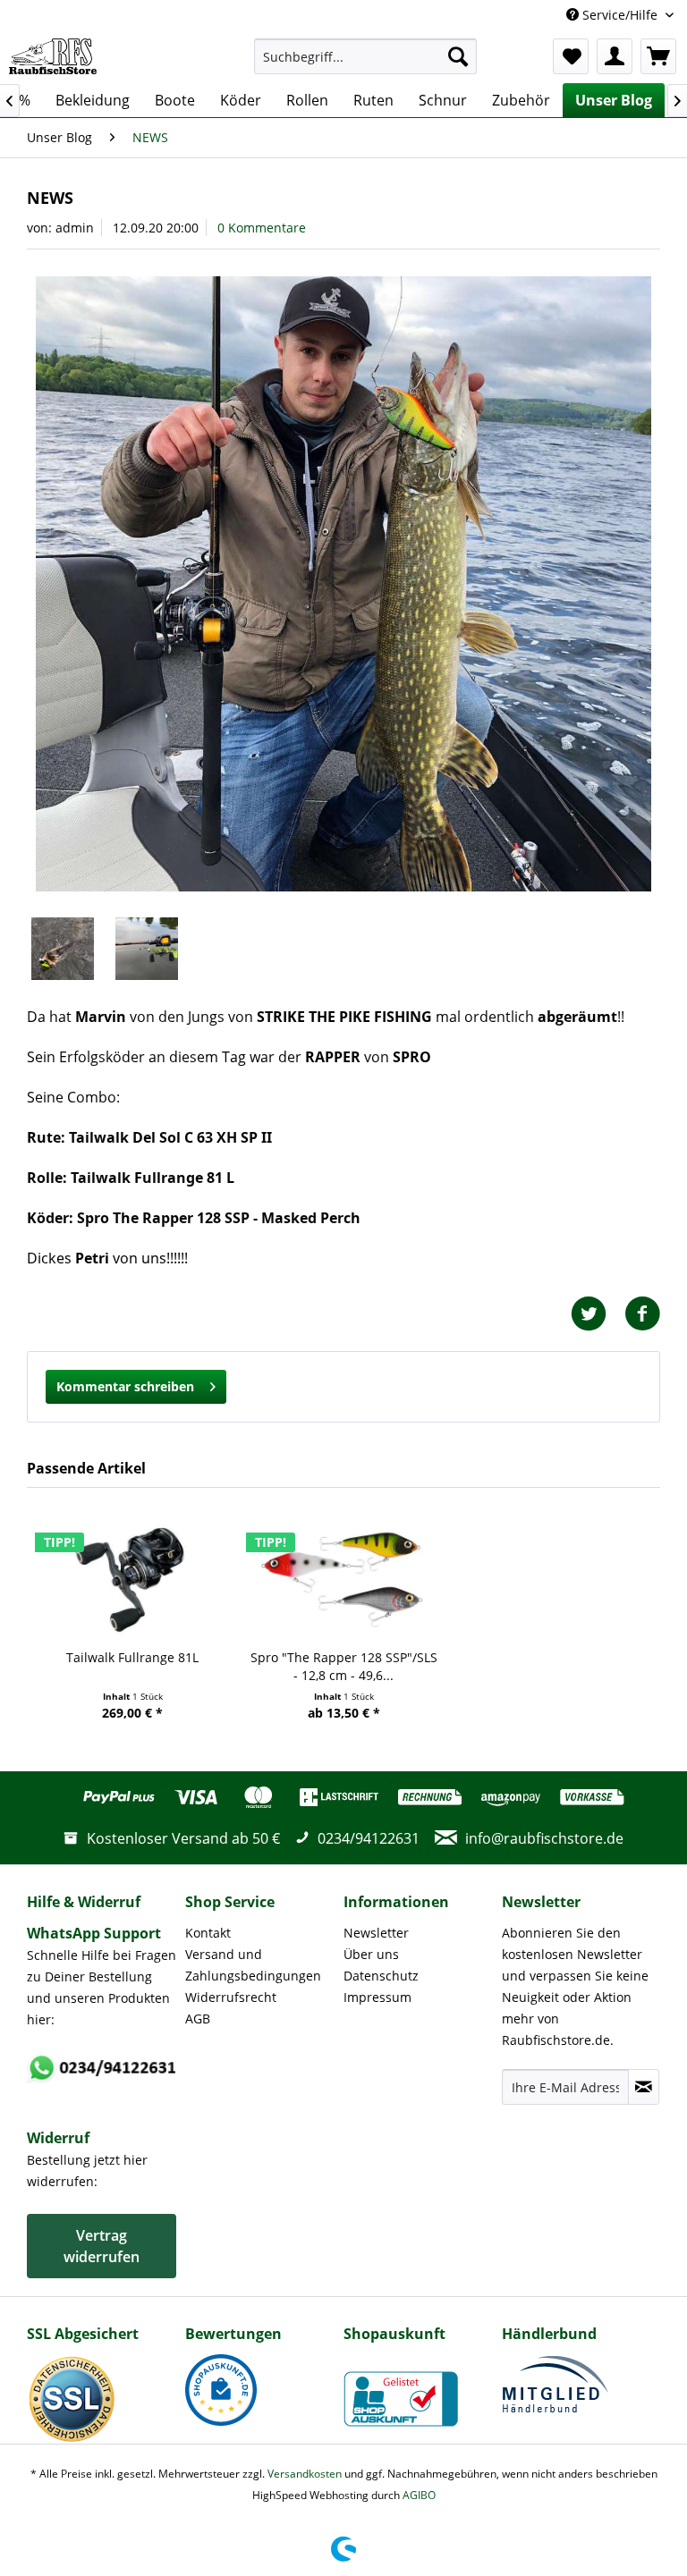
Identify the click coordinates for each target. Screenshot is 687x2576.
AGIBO (419, 2495)
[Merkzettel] (571, 56)
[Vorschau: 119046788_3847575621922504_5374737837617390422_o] (63, 949)
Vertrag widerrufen (102, 2246)
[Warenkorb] (658, 56)
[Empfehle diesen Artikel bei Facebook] (642, 1314)
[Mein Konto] (615, 56)
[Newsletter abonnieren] (644, 2087)
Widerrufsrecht (231, 1997)
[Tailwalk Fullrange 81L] (132, 1577)
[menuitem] (366, 56)
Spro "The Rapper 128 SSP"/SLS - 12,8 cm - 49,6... (344, 1666)
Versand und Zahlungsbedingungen (253, 1965)
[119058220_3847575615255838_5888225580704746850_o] (343, 584)
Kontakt (208, 1933)
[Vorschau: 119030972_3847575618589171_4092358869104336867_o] (147, 949)
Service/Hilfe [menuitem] (620, 15)
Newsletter (376, 1933)
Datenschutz (381, 1976)
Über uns (371, 1954)
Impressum (377, 1997)
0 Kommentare (262, 228)
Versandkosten (305, 2474)
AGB (198, 2019)
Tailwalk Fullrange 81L (132, 1657)
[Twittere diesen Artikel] (598, 1314)
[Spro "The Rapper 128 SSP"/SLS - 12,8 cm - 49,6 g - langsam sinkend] (343, 1577)
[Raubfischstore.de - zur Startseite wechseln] (53, 56)
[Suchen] (458, 56)
